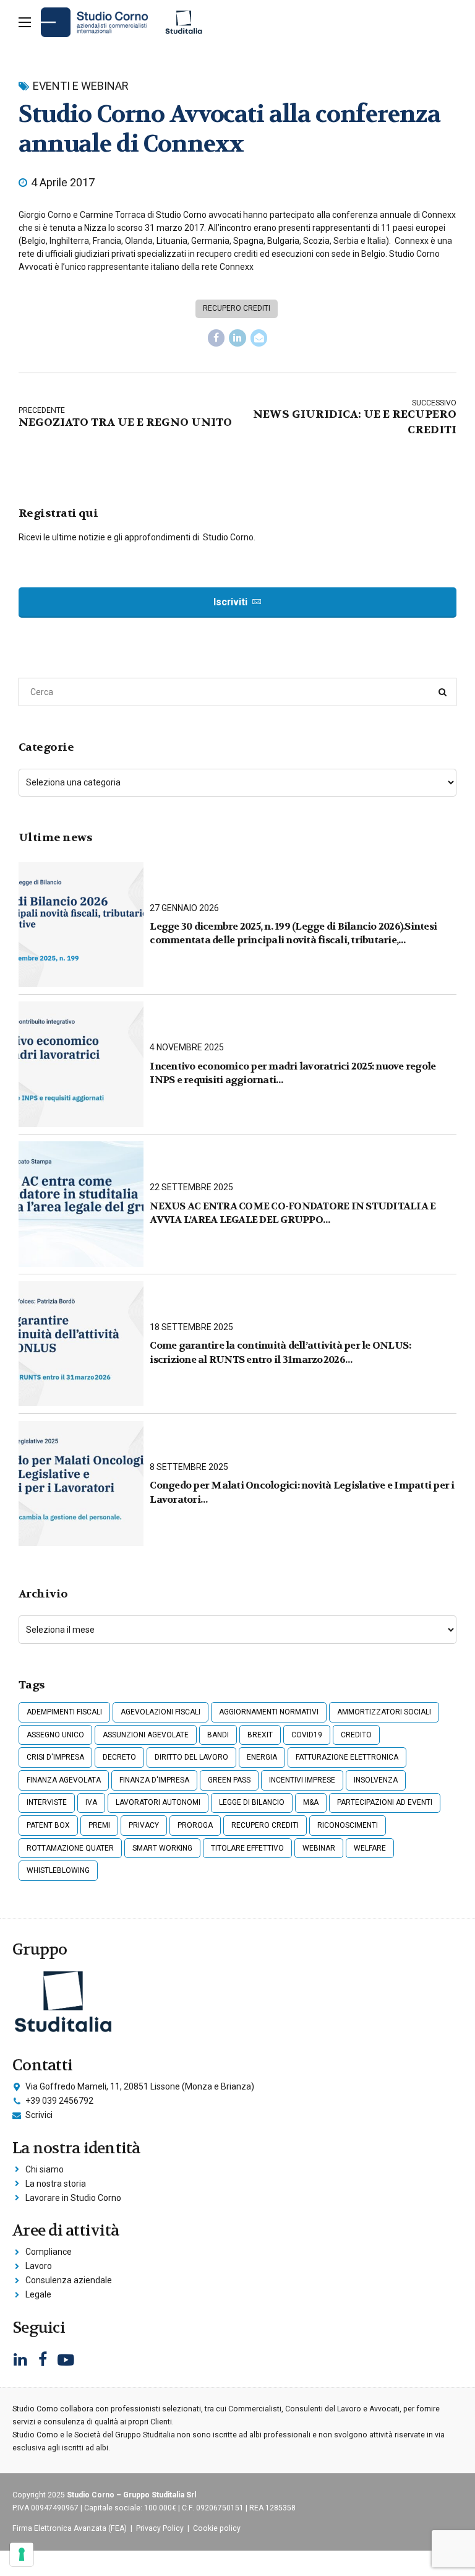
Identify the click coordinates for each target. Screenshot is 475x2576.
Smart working (162, 1848)
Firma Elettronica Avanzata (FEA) (70, 2528)
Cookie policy (217, 2528)
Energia (262, 1757)
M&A (311, 1802)
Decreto (119, 1757)
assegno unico (55, 1735)
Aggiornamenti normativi (269, 1712)
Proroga (195, 1825)
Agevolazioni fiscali (160, 1712)
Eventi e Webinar (81, 86)
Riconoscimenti (348, 1825)
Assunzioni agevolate (146, 1735)
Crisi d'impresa (55, 1757)
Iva (91, 1802)
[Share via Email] (259, 338)
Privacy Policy (160, 2528)
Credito (356, 1735)
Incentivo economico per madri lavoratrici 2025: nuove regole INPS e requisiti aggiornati (293, 1073)
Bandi (218, 1735)
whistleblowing (58, 1870)
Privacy (144, 1825)
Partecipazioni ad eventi (385, 1802)
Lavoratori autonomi (158, 1802)
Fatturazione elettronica (347, 1757)
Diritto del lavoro (191, 1757)
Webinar (319, 1848)
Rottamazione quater (70, 1848)
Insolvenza (376, 1780)
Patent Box (48, 1825)
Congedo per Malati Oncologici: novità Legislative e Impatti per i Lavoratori (302, 1492)
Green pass (229, 1780)
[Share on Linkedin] (237, 338)
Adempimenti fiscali (64, 1712)
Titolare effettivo (247, 1848)
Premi (99, 1825)
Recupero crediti (237, 308)
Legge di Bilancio (252, 1802)
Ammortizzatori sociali (384, 1712)
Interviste (47, 1802)
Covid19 (307, 1735)
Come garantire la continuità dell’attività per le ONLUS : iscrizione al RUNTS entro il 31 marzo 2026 (280, 1352)
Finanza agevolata (64, 1780)
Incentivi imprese (302, 1780)
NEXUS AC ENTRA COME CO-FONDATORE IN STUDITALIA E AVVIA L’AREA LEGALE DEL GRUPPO (293, 1213)
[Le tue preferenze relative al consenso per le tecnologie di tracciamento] (22, 2554)
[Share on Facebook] (216, 338)
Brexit (260, 1735)
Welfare (370, 1848)
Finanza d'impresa (154, 1780)
